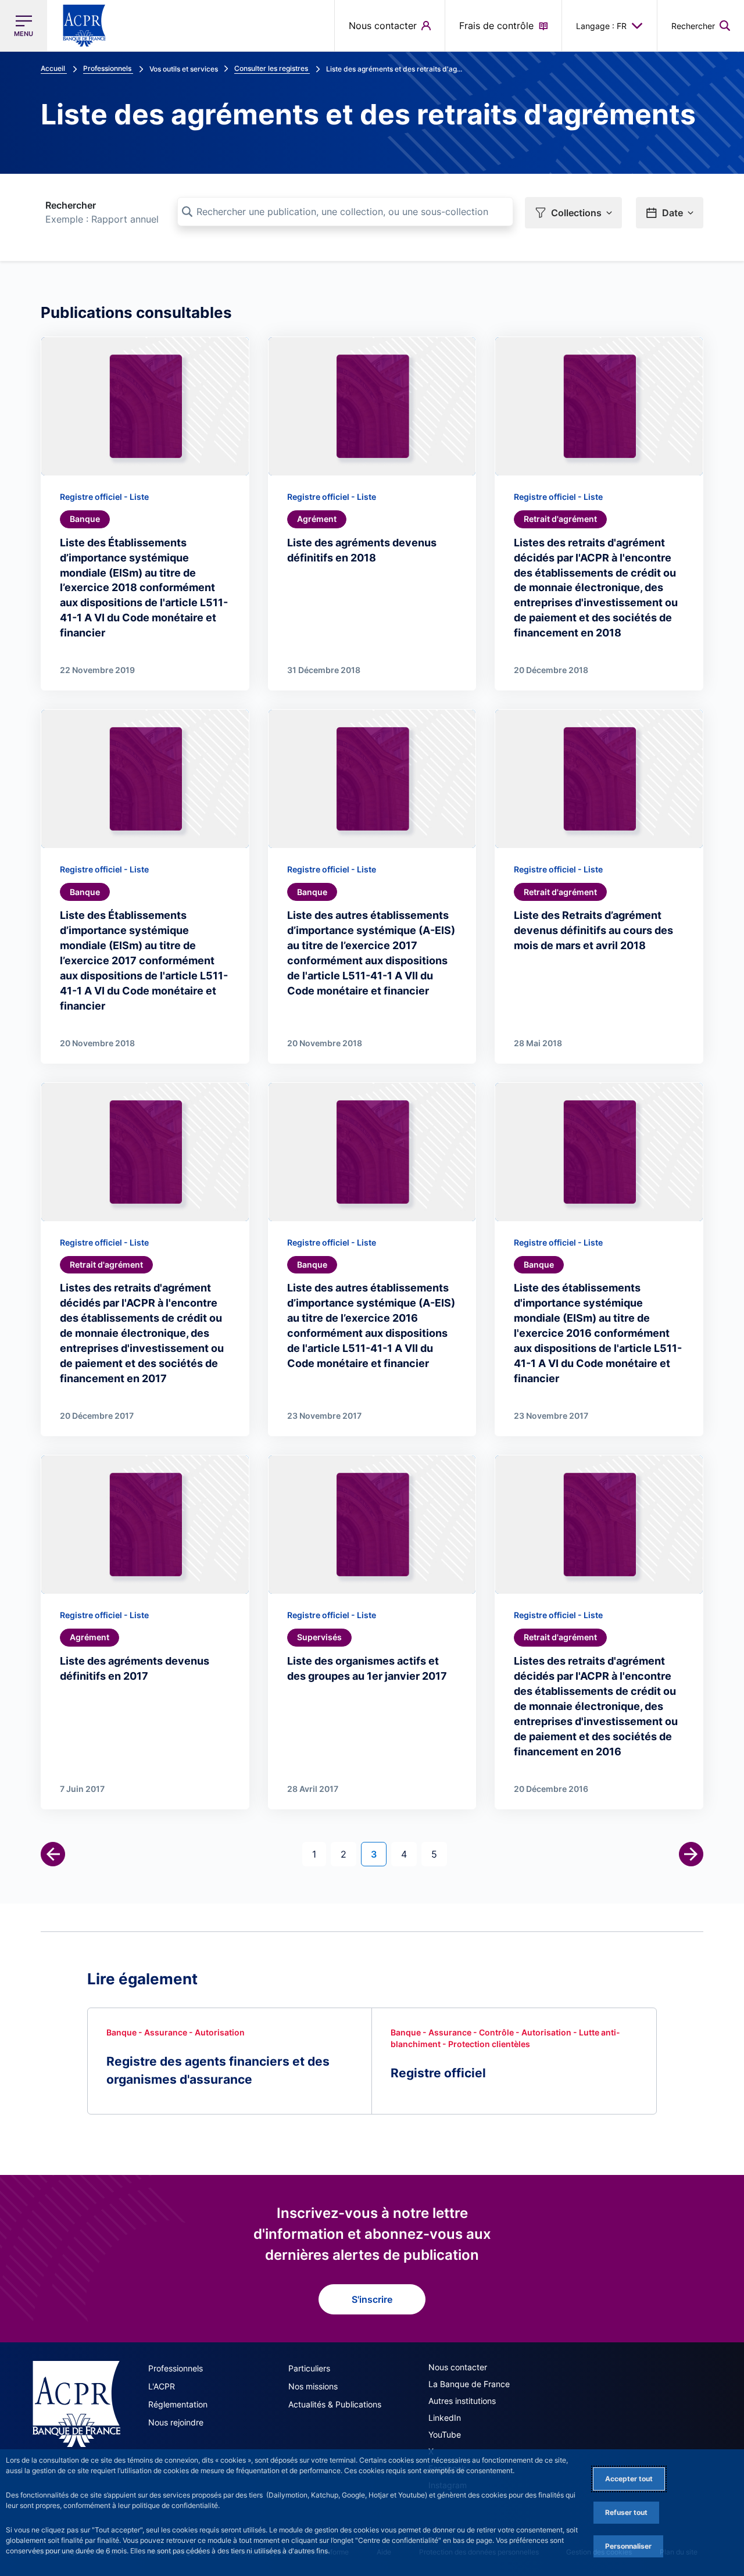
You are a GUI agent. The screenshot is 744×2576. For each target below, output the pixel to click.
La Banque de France (469, 2384)
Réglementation (178, 2404)
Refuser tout (626, 2512)
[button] (701, 26)
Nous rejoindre (176, 2422)
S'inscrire (372, 2299)
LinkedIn (445, 2418)
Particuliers (309, 2368)
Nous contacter (458, 2367)
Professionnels (176, 2368)
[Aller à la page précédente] (53, 1854)
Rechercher (71, 205)
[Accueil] (76, 2404)
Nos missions (313, 2386)
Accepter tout (629, 2479)
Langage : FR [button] (601, 26)
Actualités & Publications (335, 2404)
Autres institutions (462, 2401)
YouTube (445, 2434)
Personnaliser (628, 2546)
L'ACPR (162, 2386)
